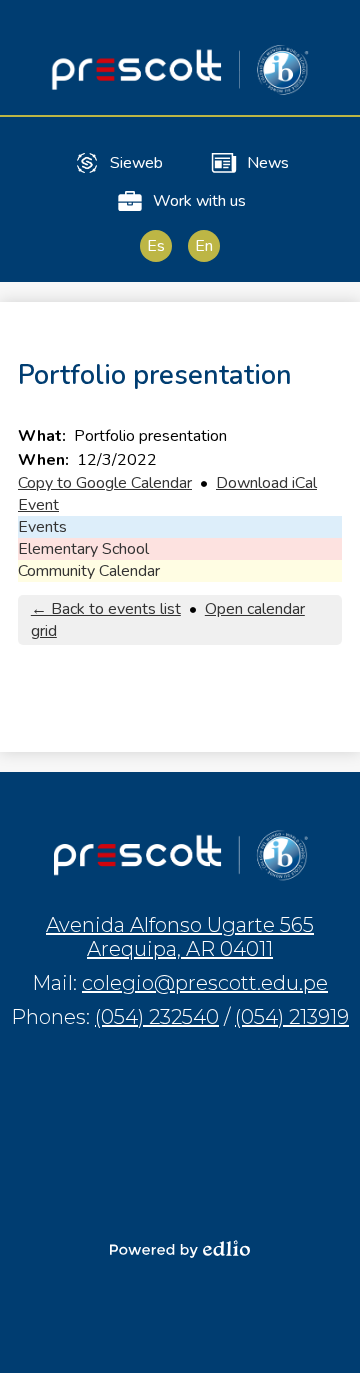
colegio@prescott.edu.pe (205, 983)
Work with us (199, 201)
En (204, 246)
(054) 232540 (157, 1017)
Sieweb (136, 163)
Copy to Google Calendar (105, 483)
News (268, 163)
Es (156, 246)
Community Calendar (89, 571)
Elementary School (83, 549)
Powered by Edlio (180, 1249)
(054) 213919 (292, 1017)
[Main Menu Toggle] (328, 32)
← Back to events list (106, 609)
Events (42, 527)
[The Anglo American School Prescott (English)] (179, 69)
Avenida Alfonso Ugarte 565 (180, 937)
